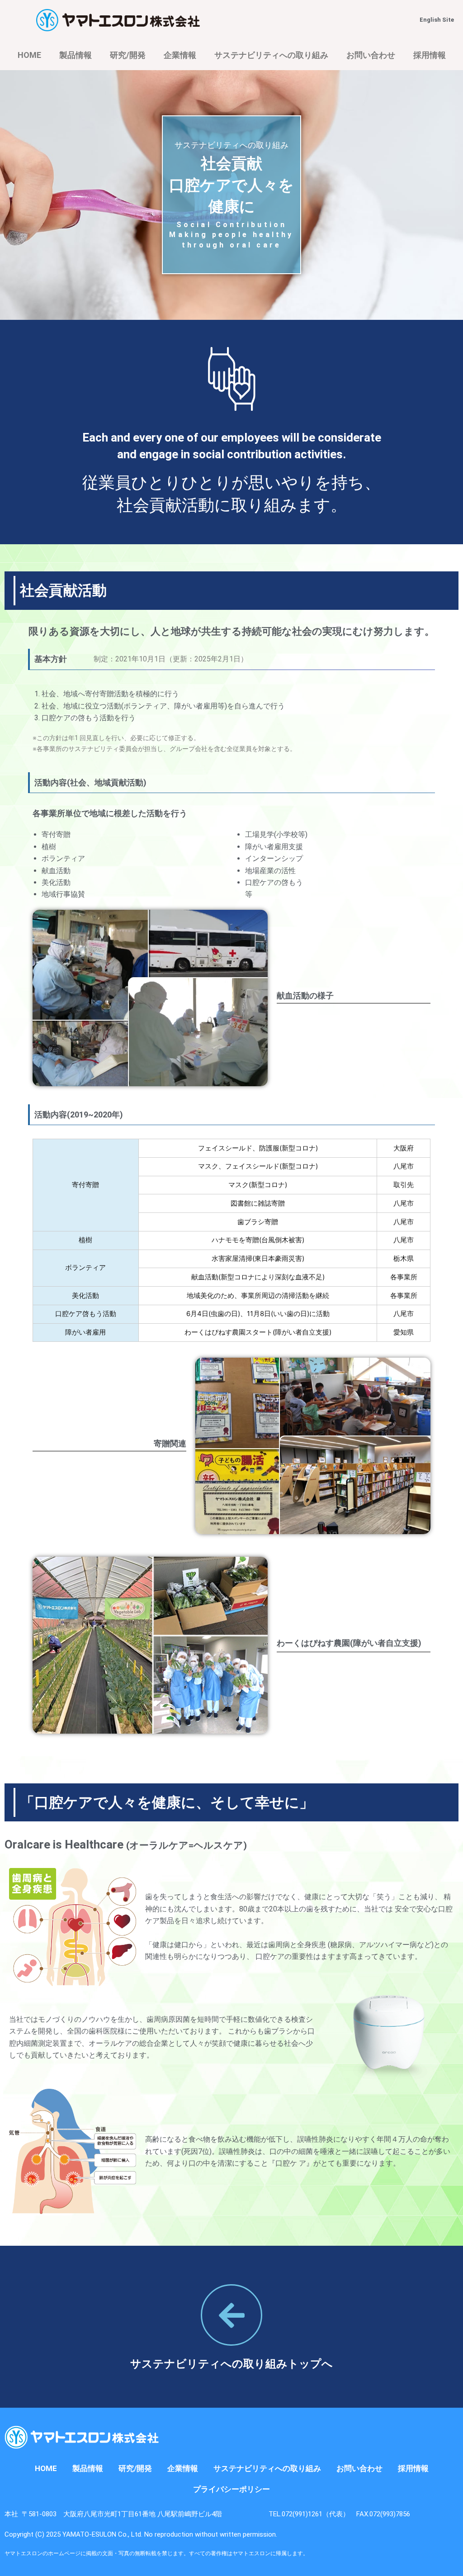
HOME (29, 55)
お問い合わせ (371, 55)
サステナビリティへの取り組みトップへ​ (231, 2364)
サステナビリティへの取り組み (271, 55)
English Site (437, 20)
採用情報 (430, 55)
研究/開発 (128, 55)
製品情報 (76, 55)
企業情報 (180, 55)
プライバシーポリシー (231, 2489)
